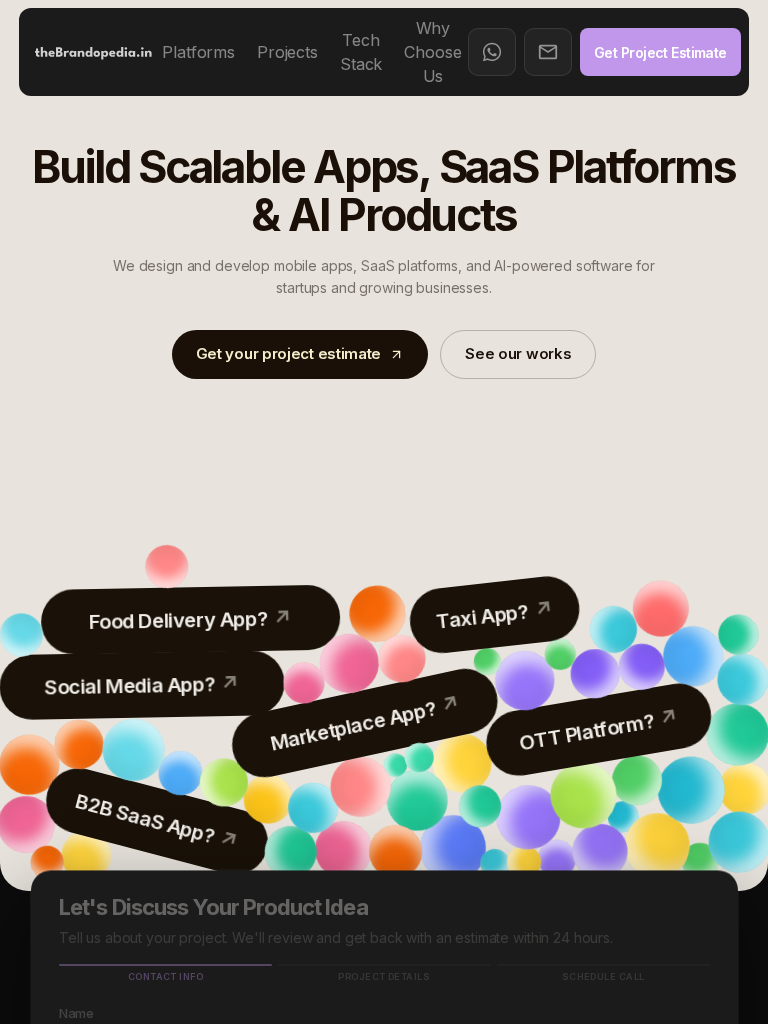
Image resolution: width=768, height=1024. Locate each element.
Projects (287, 52)
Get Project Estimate (660, 52)
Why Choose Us (432, 52)
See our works (518, 353)
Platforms (198, 52)
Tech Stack (361, 52)
